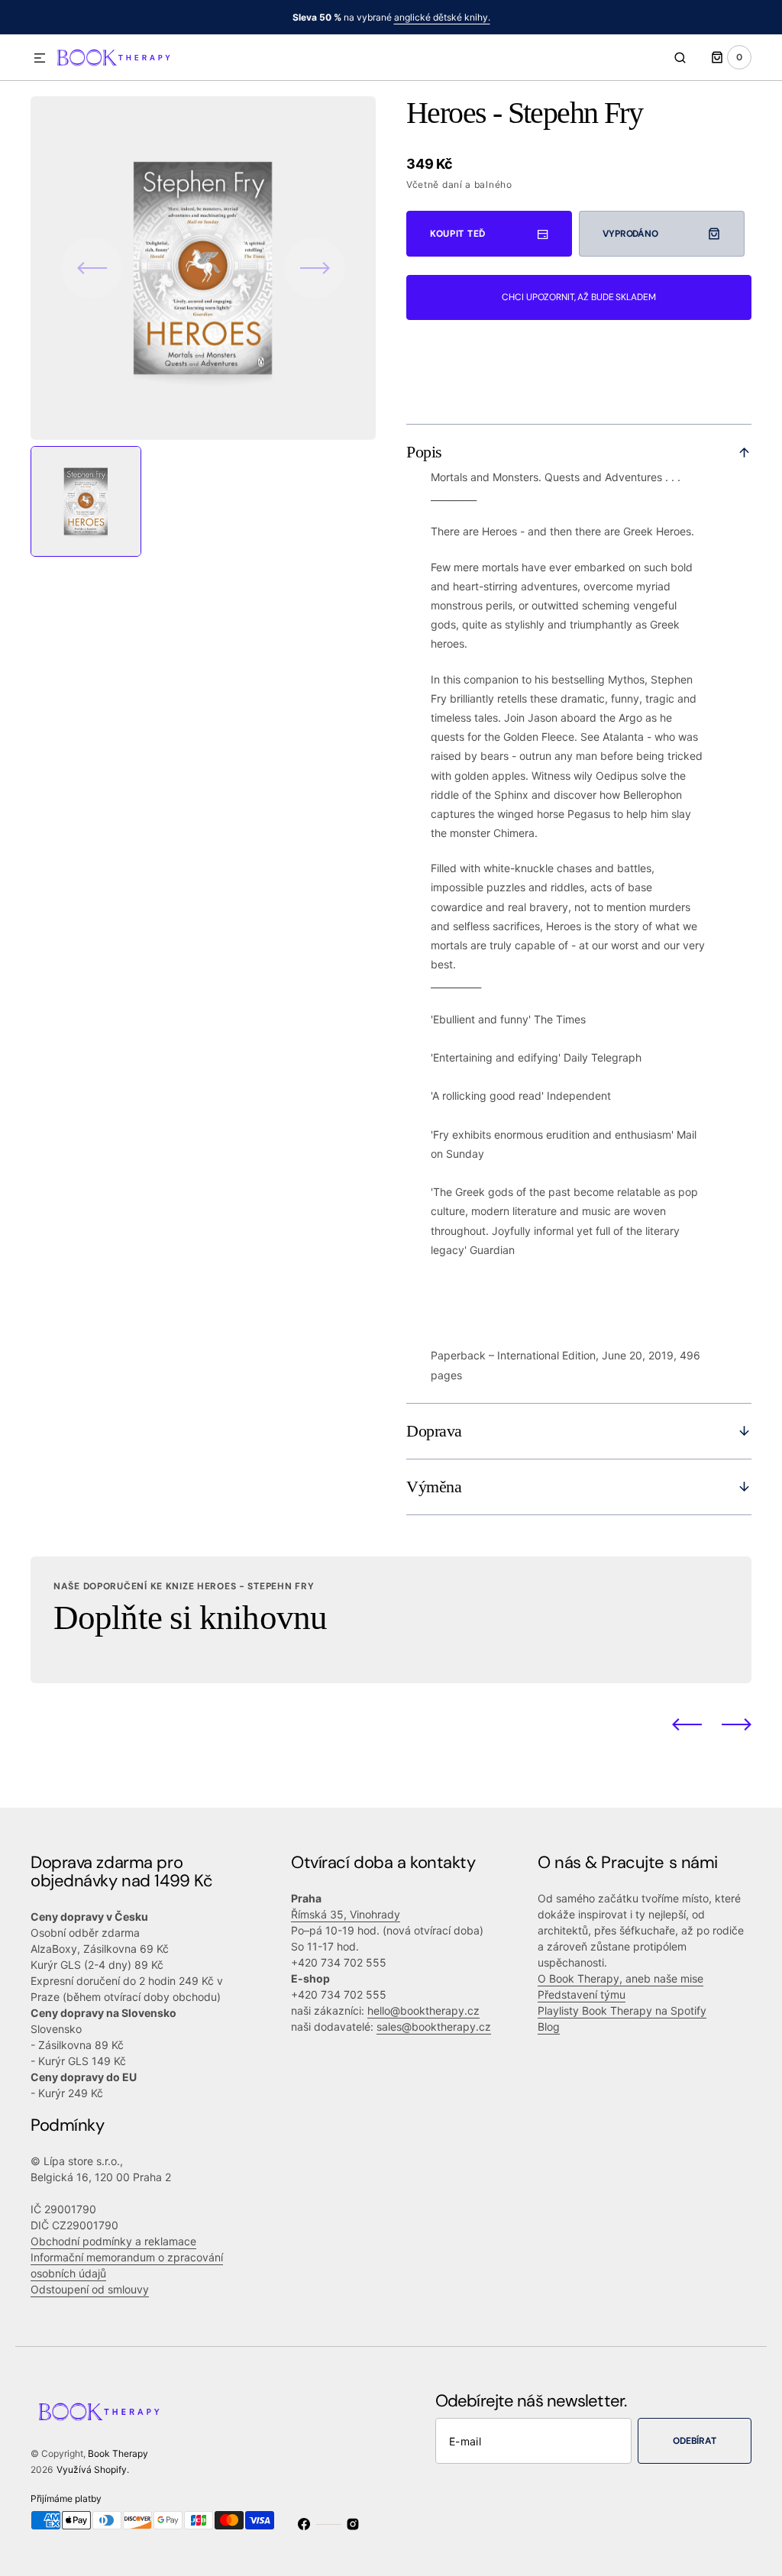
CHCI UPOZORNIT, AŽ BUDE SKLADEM (578, 297)
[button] (40, 59)
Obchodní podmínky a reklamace (113, 2241)
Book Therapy (118, 2453)
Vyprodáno (630, 234)
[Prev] (687, 1724)
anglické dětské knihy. (442, 17)
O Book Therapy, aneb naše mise (620, 1978)
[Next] (737, 1724)
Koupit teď (458, 234)
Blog (549, 2027)
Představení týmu (582, 1994)
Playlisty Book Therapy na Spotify (622, 2010)
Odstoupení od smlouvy (90, 2289)
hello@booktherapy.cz (423, 2010)
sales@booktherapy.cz (434, 2027)
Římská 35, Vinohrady (346, 1914)
